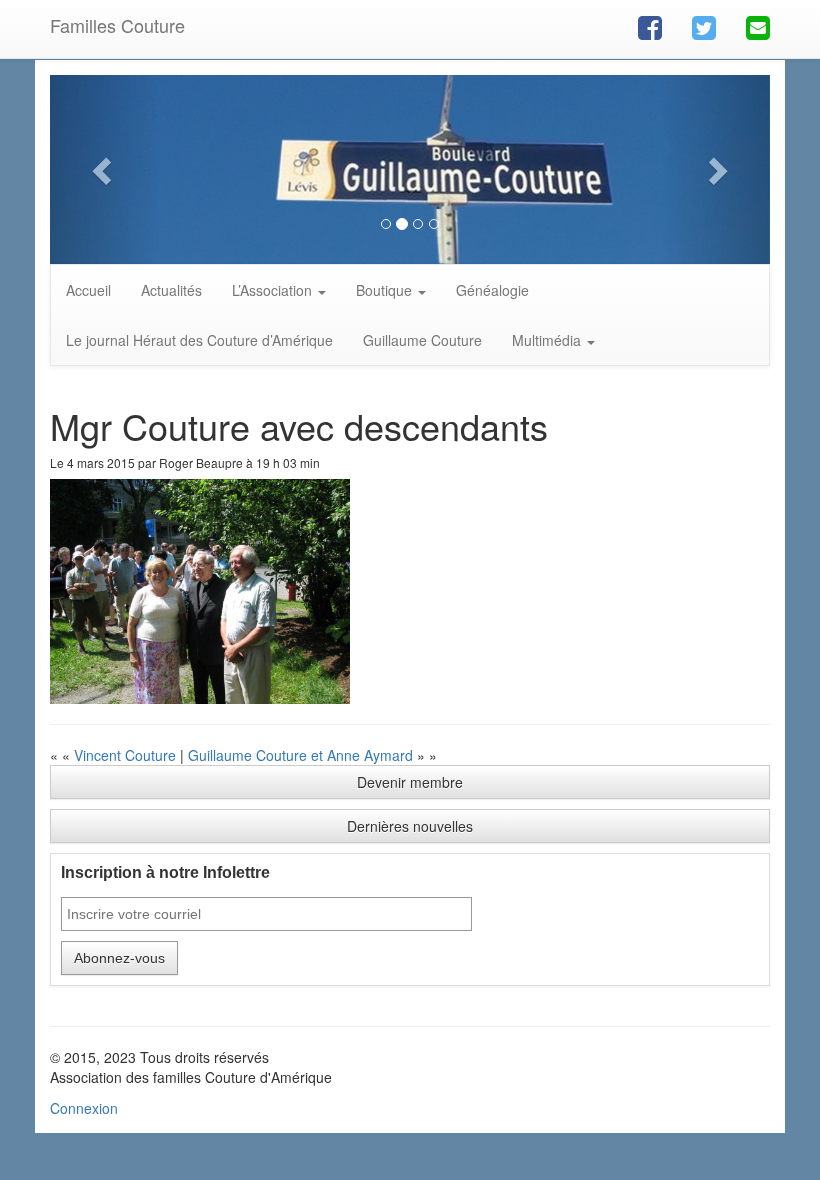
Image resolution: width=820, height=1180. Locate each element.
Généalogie (492, 290)
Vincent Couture (125, 755)
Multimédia (548, 340)
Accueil (88, 290)
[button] (104, 169)
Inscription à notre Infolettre (165, 872)
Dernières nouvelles (410, 826)
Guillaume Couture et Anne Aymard (300, 755)
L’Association (274, 290)
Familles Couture (117, 25)
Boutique (386, 290)
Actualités (171, 290)
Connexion (84, 1108)
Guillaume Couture (422, 340)
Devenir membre (410, 782)
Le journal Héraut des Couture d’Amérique (199, 340)
